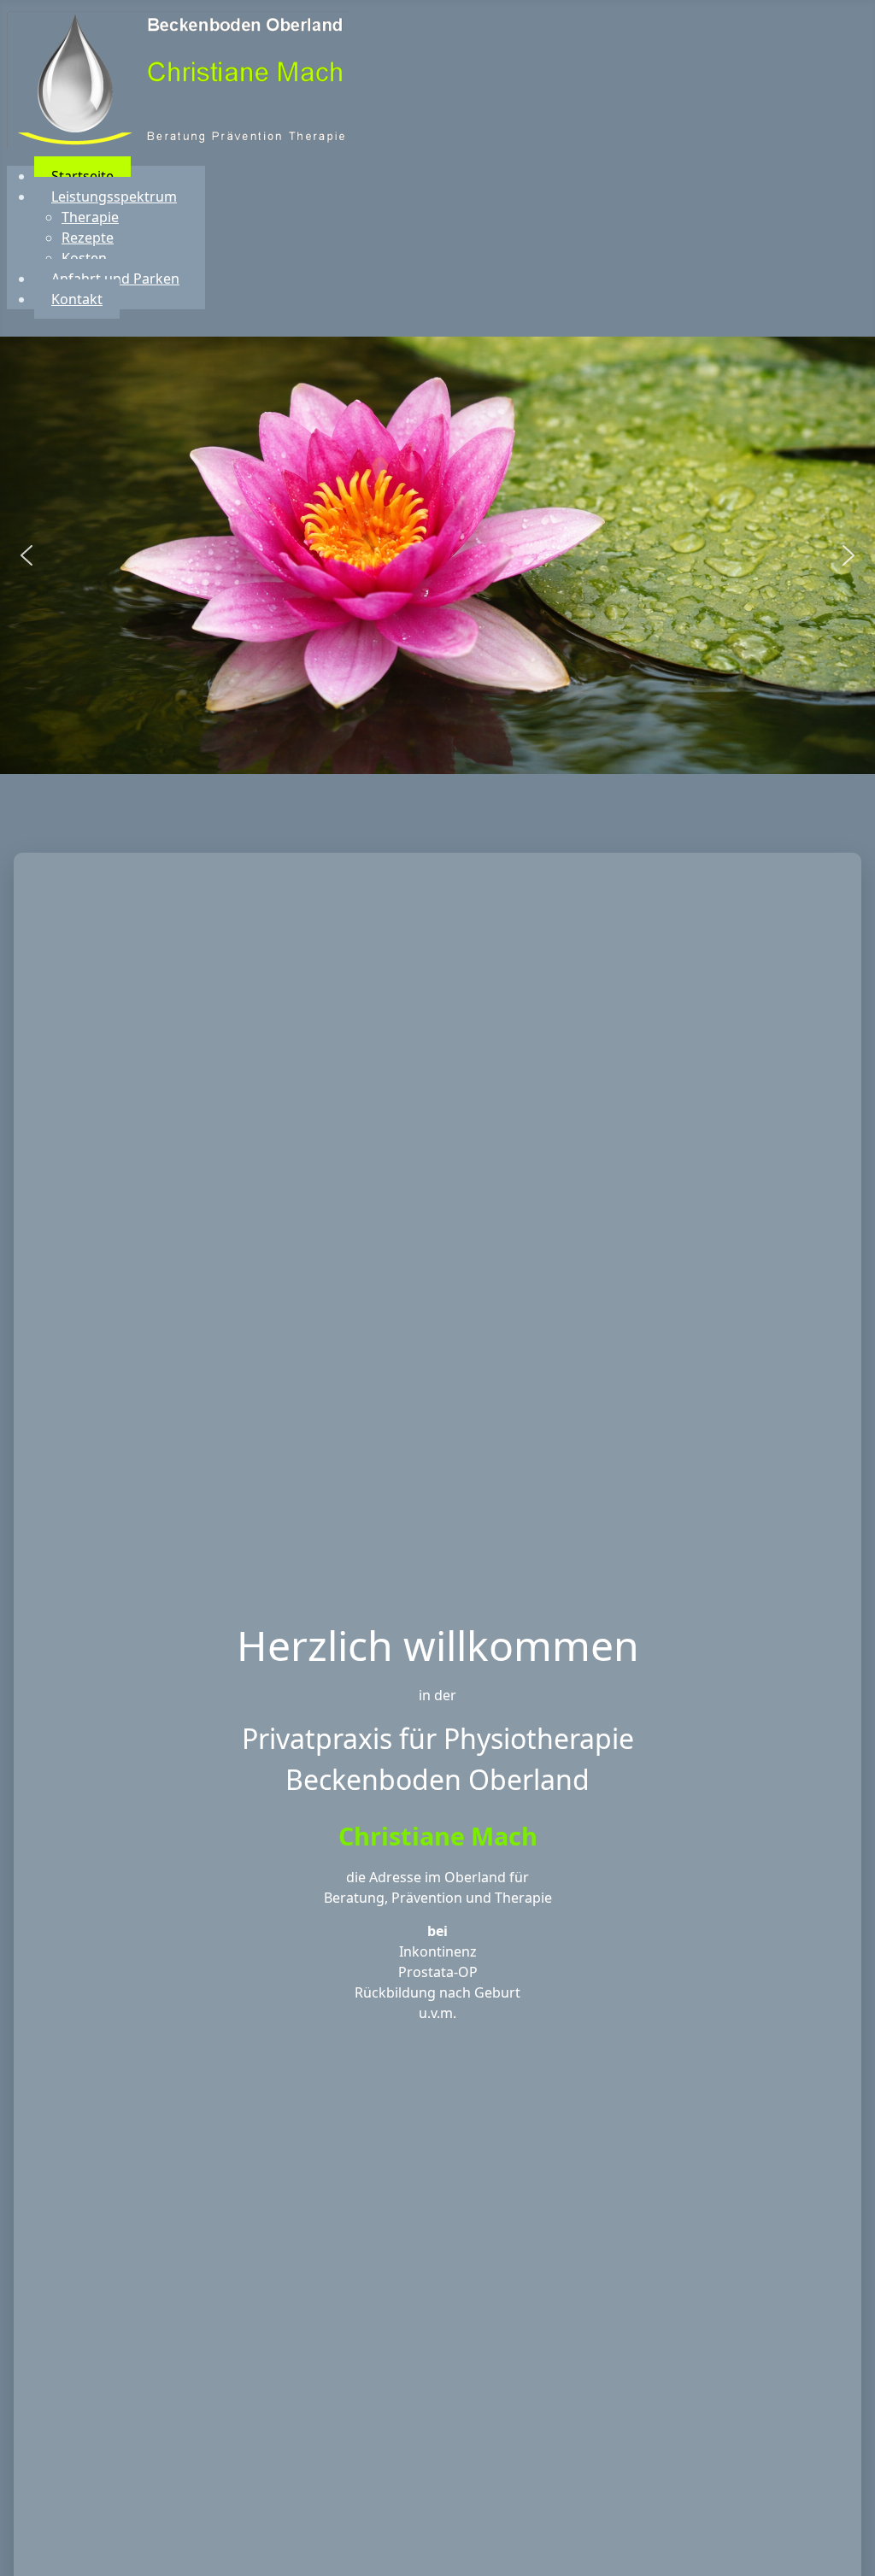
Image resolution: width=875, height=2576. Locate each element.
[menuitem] (82, 176)
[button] (26, 555)
